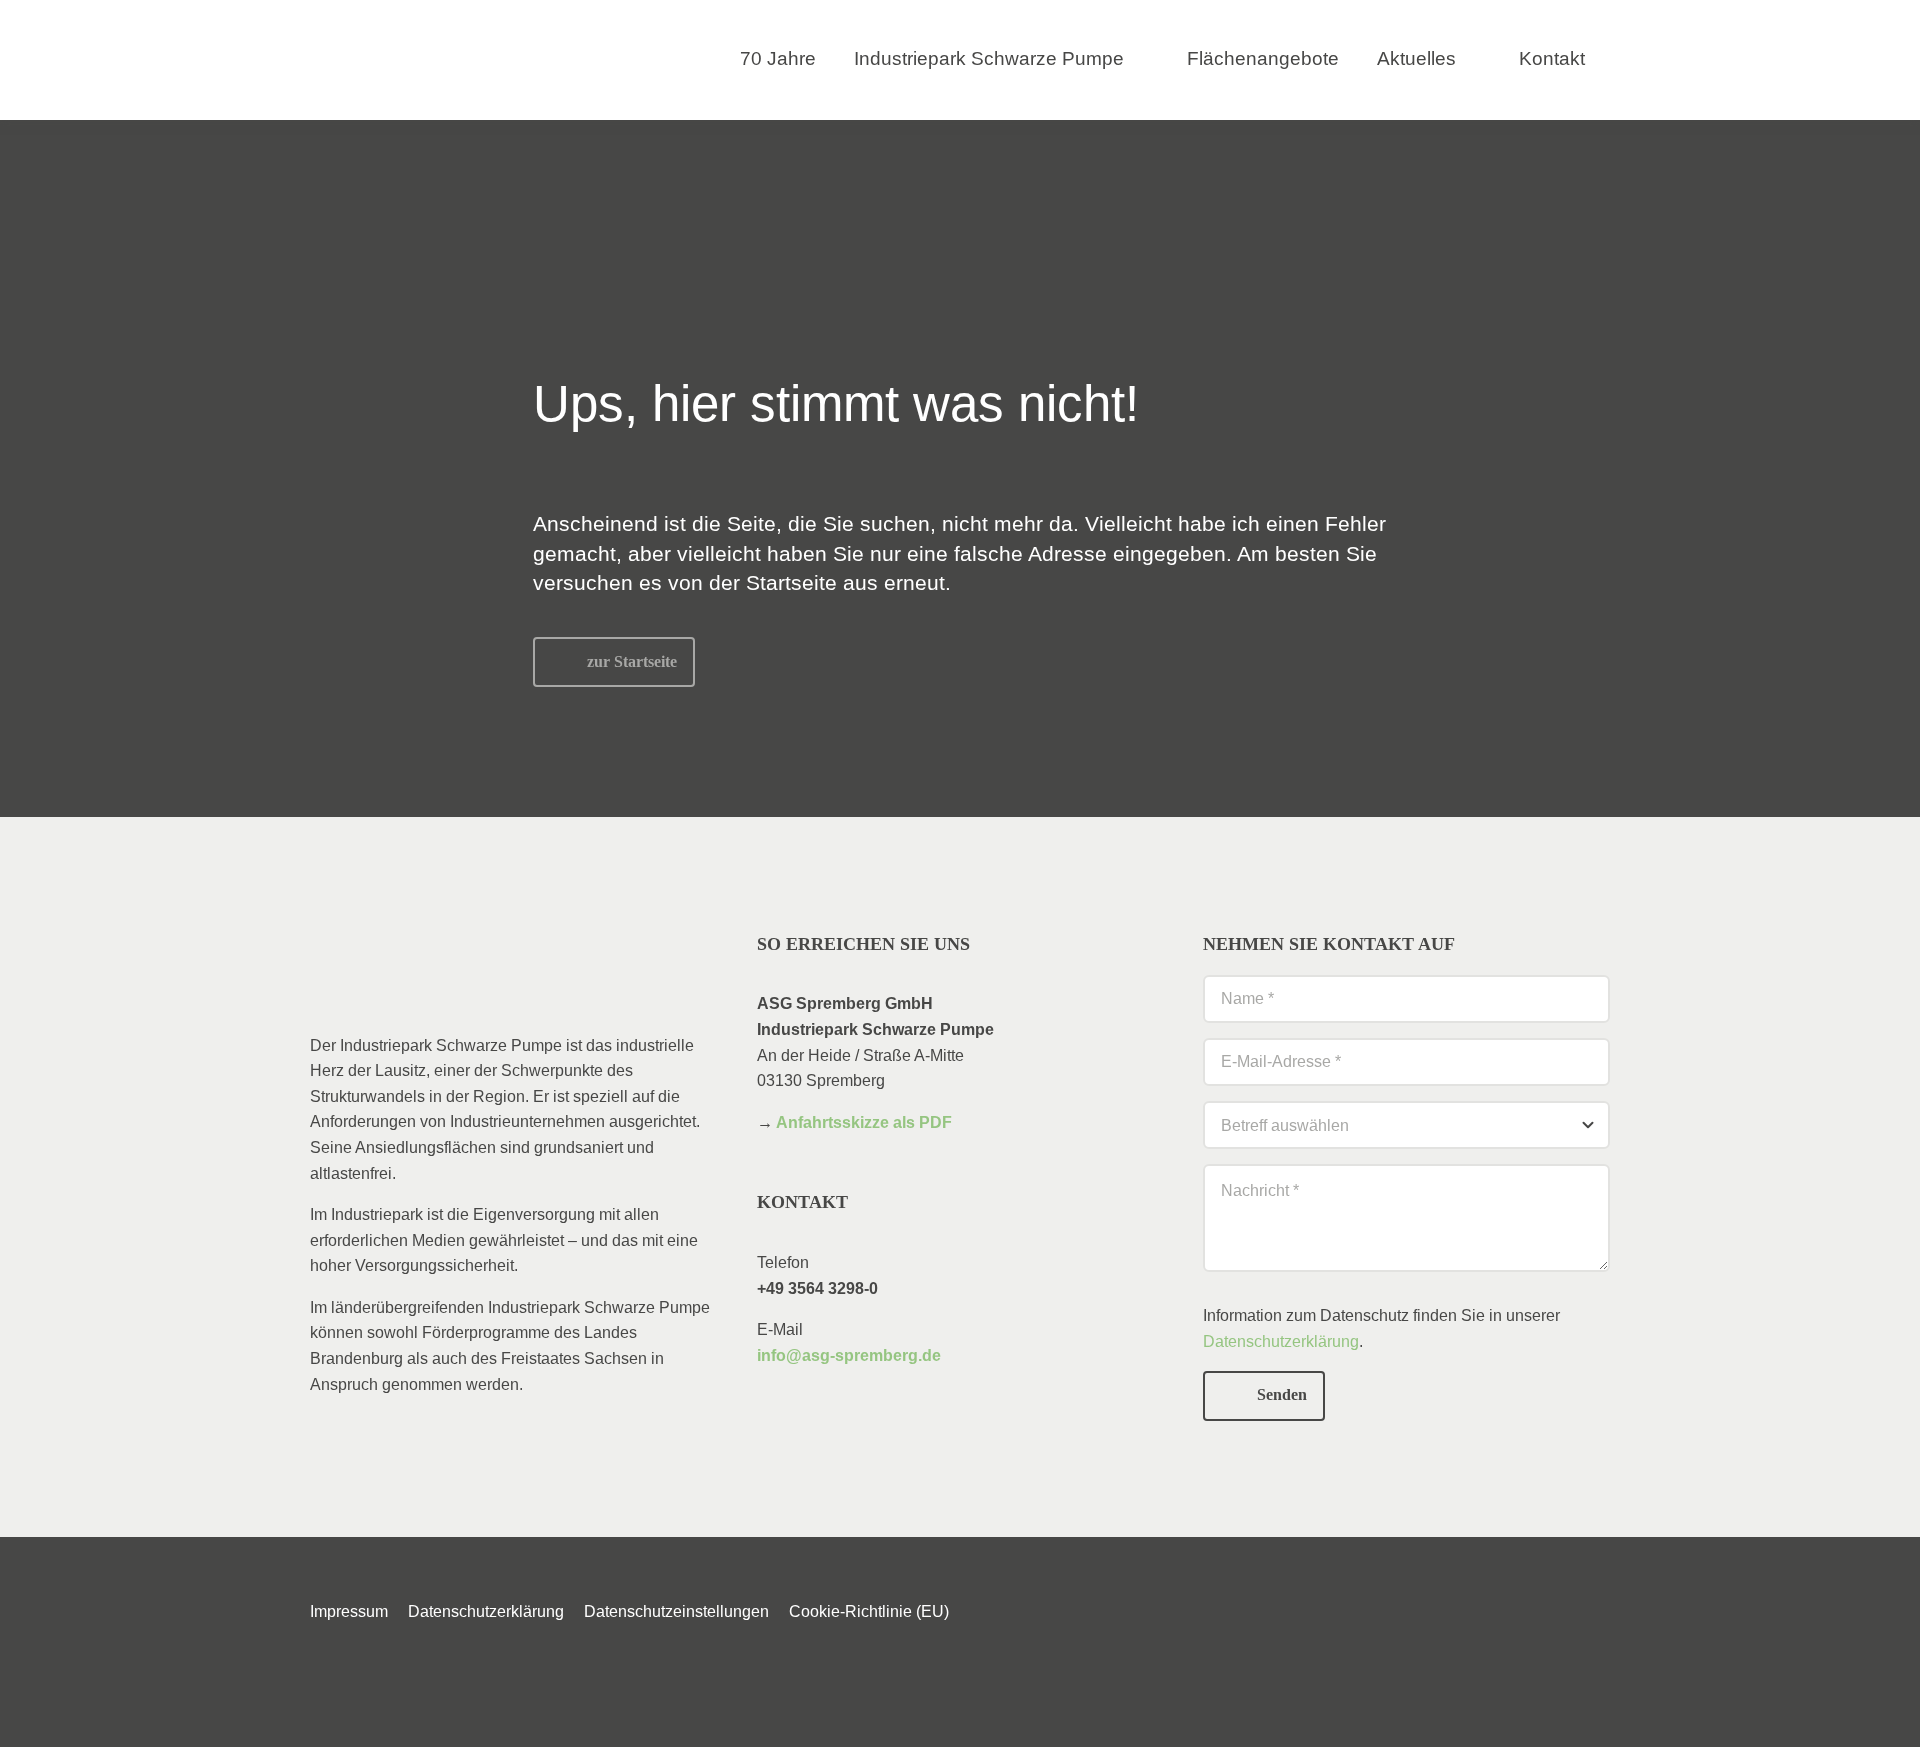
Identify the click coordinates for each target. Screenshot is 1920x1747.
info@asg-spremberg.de (849, 1355)
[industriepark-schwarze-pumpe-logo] (406, 37)
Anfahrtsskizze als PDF (864, 1122)
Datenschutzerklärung (1281, 1341)
